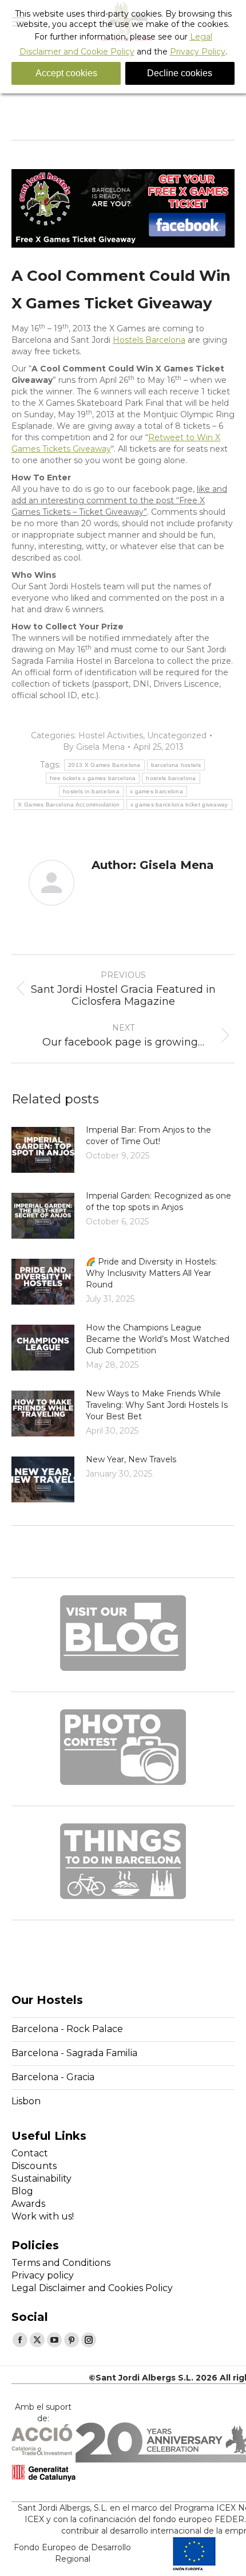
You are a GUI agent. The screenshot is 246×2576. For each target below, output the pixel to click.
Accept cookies (66, 73)
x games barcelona (156, 791)
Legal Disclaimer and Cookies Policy (92, 2288)
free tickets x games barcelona (93, 778)
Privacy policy (43, 2275)
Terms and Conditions (61, 2263)
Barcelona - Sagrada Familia (74, 2053)
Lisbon (26, 2101)
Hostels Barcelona (149, 340)
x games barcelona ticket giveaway (179, 804)
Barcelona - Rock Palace (67, 2029)
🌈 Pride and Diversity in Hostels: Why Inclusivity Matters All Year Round (151, 1273)
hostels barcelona (171, 778)
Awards (28, 2204)
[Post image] (43, 1150)
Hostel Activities (111, 735)
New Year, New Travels (131, 1459)
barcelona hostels (176, 765)
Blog (22, 2191)
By (94, 747)
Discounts (34, 2166)
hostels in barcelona (91, 791)
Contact (30, 2153)
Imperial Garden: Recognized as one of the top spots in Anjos (158, 1201)
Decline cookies (180, 73)
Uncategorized (177, 735)
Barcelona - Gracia (53, 2077)
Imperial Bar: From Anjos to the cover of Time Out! (148, 1136)
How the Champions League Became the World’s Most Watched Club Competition (158, 1339)
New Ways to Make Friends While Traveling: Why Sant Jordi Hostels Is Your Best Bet (157, 1405)
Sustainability (41, 2178)
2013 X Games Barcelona (104, 765)
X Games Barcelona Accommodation (69, 804)
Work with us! (43, 2216)
